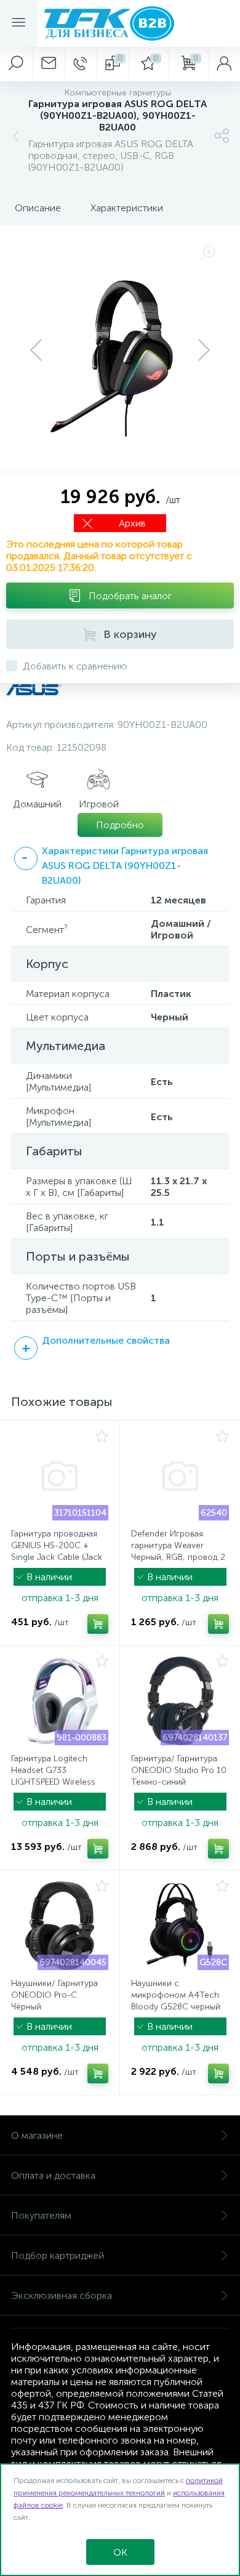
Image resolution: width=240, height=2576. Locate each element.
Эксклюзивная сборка (62, 2295)
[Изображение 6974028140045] (60, 1926)
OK (120, 2552)
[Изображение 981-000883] (60, 1701)
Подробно (120, 825)
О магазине (37, 2135)
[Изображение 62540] (180, 1476)
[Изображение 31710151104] (60, 1476)
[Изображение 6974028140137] (180, 1701)
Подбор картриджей (58, 2255)
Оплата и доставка (53, 2175)
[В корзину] (98, 1624)
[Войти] (224, 64)
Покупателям (41, 2215)
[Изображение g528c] (180, 1926)
